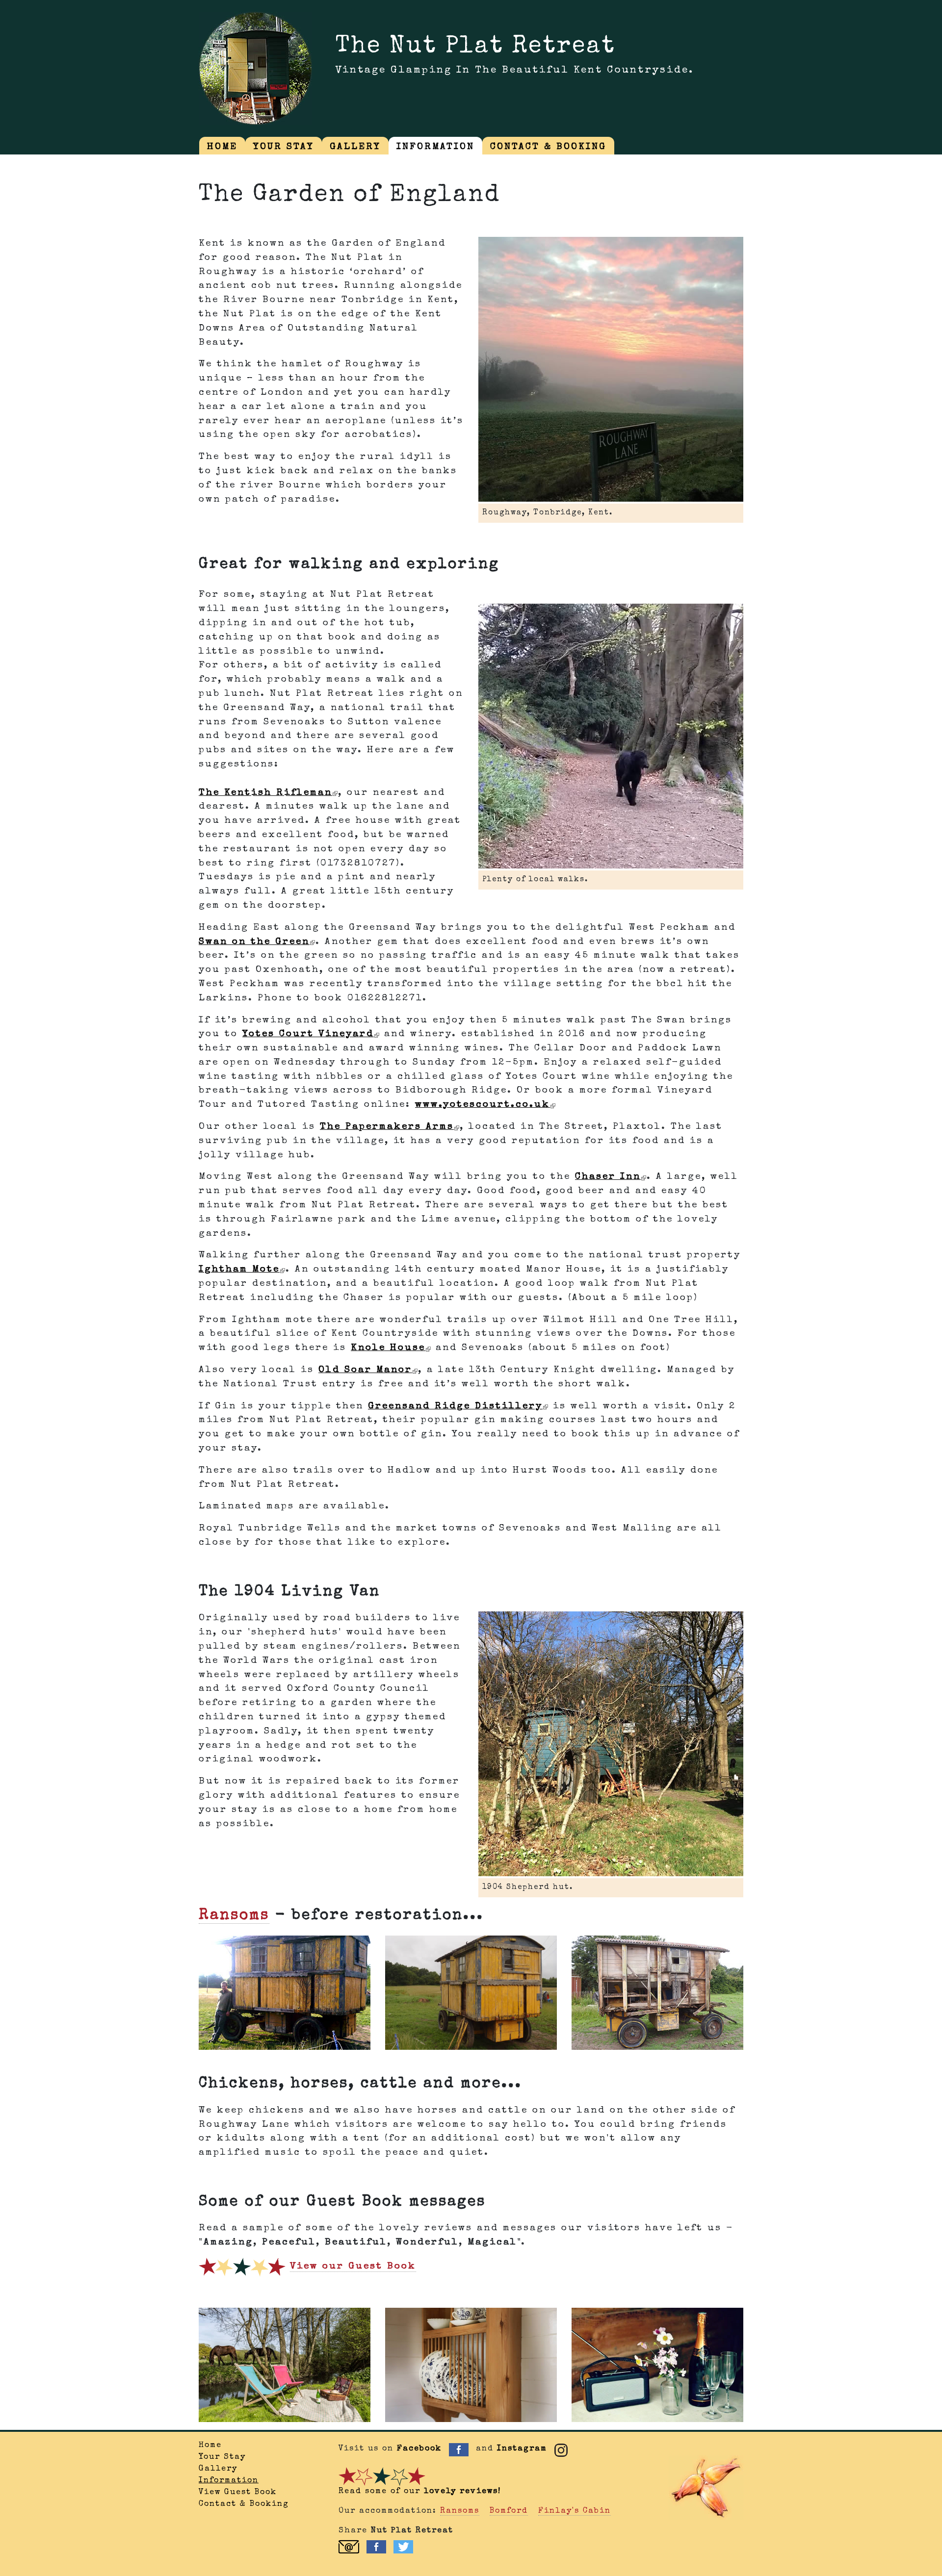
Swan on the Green (254, 942)
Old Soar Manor (365, 1370)
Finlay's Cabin (575, 2511)
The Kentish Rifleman (265, 793)
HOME (222, 147)
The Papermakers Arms (387, 1127)
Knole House (388, 1348)
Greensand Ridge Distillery (455, 1406)
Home (210, 2446)
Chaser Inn (608, 1177)
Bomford (509, 2511)
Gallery (218, 2469)
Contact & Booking (244, 2504)
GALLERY (355, 147)
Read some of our (420, 2492)
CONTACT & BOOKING (548, 147)
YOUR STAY (284, 147)
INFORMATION (435, 147)
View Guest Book (238, 2493)
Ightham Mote (239, 1270)
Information (229, 2481)
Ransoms (234, 1916)
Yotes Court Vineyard (308, 1034)
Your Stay (222, 2457)
